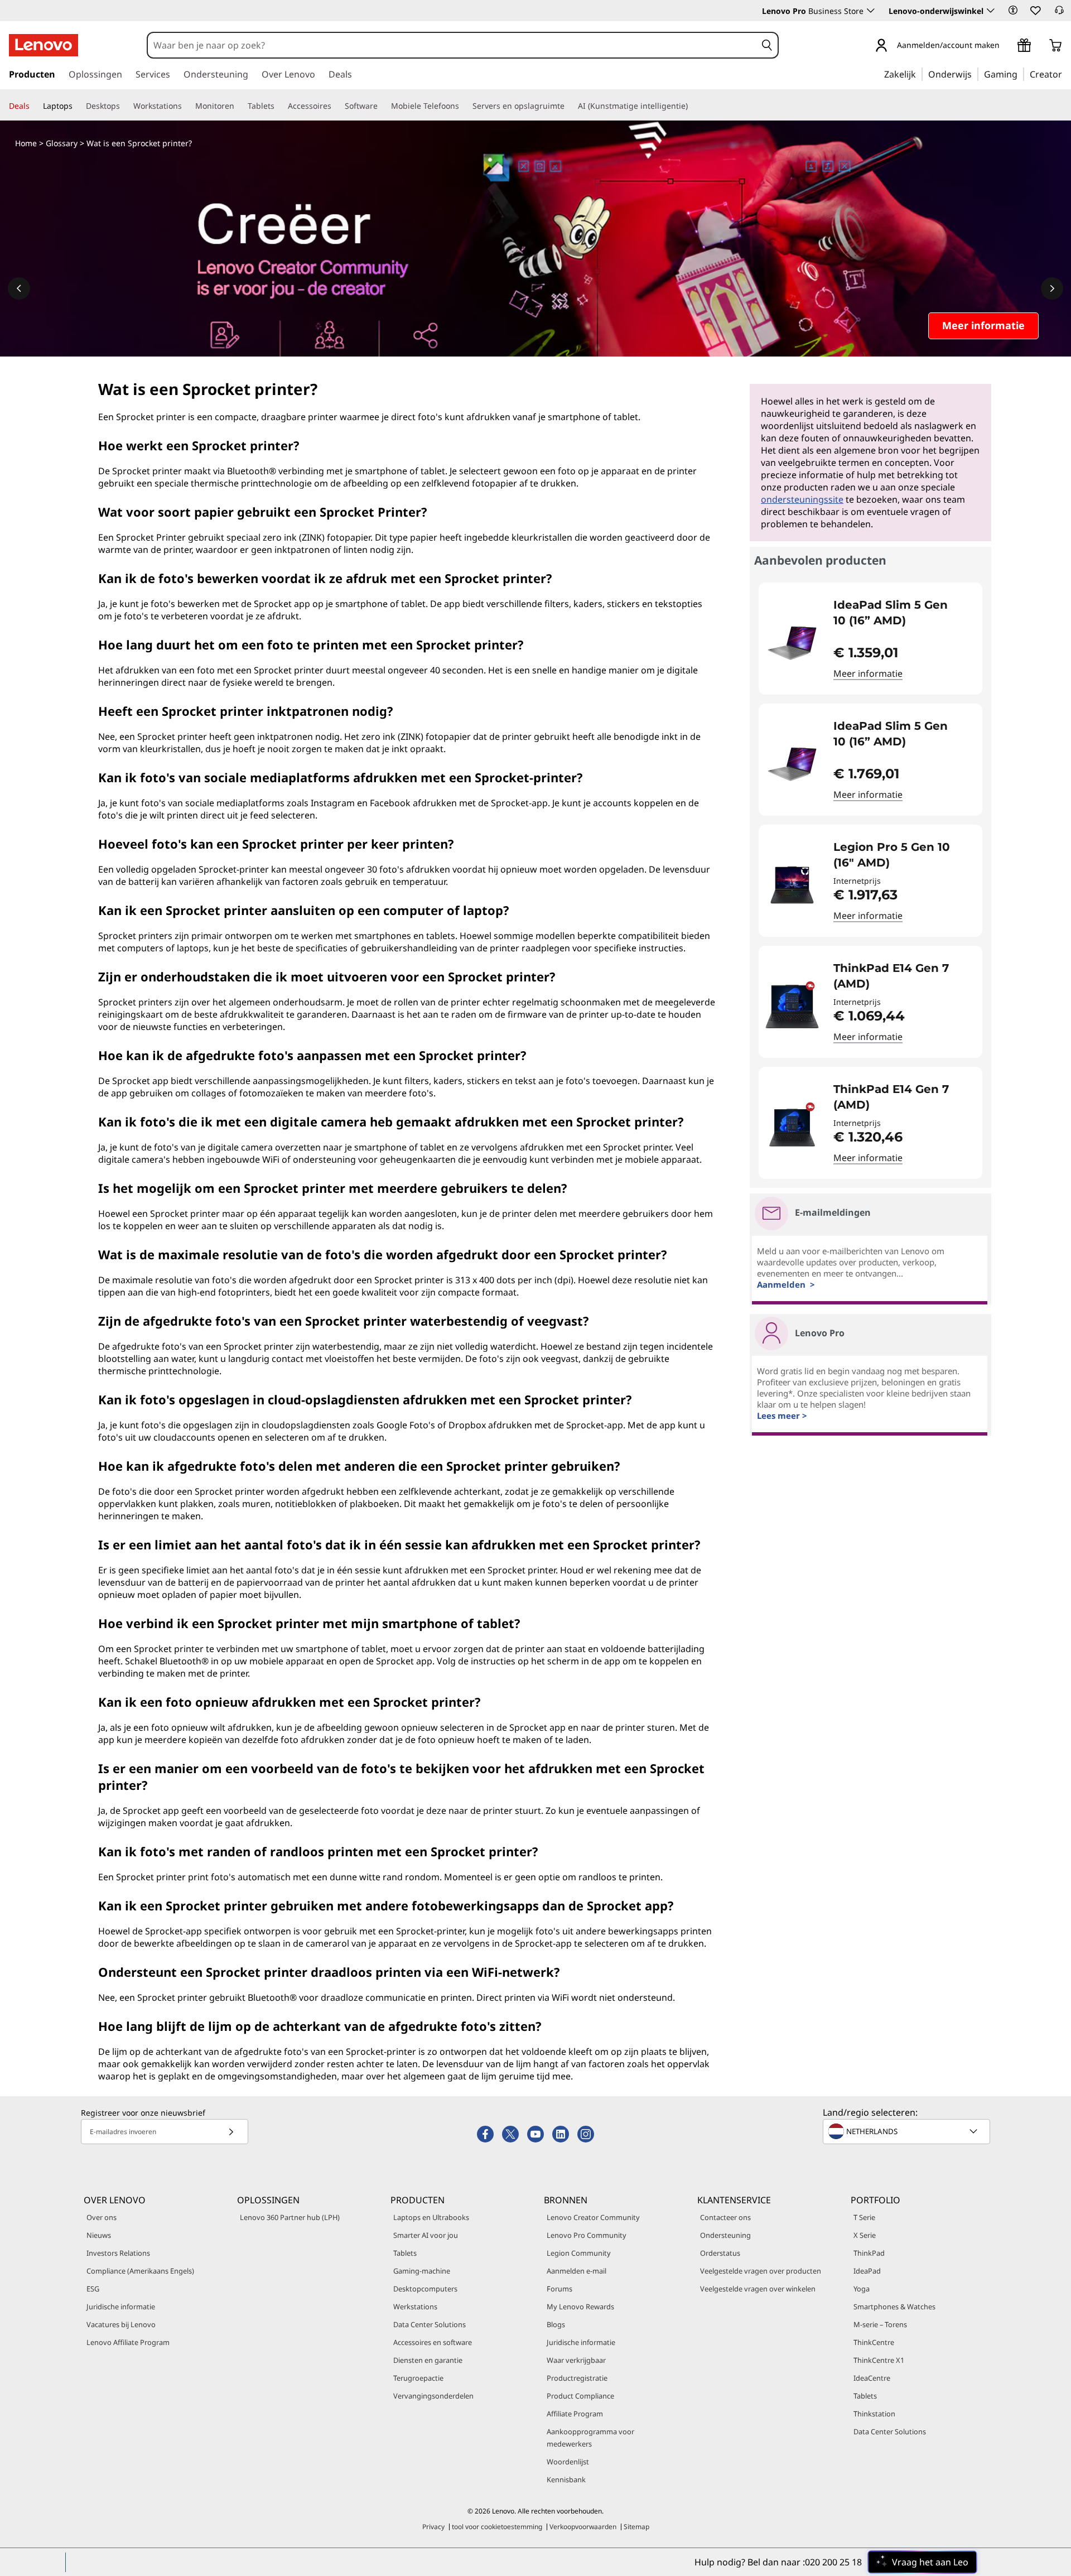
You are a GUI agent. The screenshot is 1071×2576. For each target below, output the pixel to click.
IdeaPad (867, 2271)
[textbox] (908, 2131)
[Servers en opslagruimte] (569, 106)
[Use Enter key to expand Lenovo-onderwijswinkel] (991, 11)
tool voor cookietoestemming (497, 2527)
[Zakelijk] (919, 74)
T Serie (864, 2217)
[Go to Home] (44, 45)
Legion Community (579, 2253)
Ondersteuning (725, 2235)
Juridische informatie (121, 2307)
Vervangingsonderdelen (433, 2396)
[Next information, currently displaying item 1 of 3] (1052, 288)
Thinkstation (874, 2414)
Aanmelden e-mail (576, 2271)
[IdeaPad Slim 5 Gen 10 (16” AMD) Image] (792, 643)
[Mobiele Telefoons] (464, 106)
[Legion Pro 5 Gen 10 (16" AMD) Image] (792, 885)
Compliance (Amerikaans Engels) (140, 2271)
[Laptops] (77, 106)
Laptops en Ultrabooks (431, 2217)
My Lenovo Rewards (580, 2307)
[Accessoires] (336, 106)
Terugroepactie (418, 2378)
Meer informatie (868, 673)
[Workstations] (186, 106)
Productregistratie (577, 2378)
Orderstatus (720, 2253)
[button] (1013, 10)
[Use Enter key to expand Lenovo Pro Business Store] (871, 11)
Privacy (433, 2527)
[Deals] (34, 106)
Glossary (62, 143)
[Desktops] (124, 106)
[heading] (901, 613)
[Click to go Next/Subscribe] (231, 2132)
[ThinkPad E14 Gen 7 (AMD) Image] (792, 1006)
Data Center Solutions (430, 2324)
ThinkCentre (874, 2342)
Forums (559, 2289)
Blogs (556, 2324)
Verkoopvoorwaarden (583, 2527)
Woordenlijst (568, 2462)
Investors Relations (118, 2253)
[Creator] (1066, 74)
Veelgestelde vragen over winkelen (758, 2289)
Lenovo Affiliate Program (128, 2342)
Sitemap (636, 2527)
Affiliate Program (575, 2414)
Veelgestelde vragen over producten (761, 2271)
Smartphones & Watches (894, 2307)
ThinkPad (869, 2253)
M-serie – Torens (880, 2324)
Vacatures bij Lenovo (121, 2324)
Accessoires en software (433, 2342)
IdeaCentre (872, 2378)
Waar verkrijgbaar (576, 2360)
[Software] (382, 106)
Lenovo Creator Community (593, 2217)
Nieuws (99, 2235)
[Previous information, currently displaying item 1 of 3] (19, 288)
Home (26, 143)
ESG (93, 2289)
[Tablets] (279, 106)
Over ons (102, 2217)
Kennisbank (566, 2479)
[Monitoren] (239, 106)
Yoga (862, 2289)
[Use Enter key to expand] (1006, 46)
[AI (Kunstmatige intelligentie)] (692, 106)
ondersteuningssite (802, 499)
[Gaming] (1021, 74)
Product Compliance (580, 2396)
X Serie (865, 2235)
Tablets (405, 2253)
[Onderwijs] (975, 74)
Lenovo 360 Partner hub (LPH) (290, 2217)
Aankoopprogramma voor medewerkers (590, 2438)
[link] (1059, 13)
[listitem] (870, 639)
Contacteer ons (725, 2217)
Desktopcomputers (425, 2289)
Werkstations (415, 2307)
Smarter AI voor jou (426, 2235)
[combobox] (452, 45)
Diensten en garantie (428, 2360)
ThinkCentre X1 (879, 2360)
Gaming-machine (422, 2271)
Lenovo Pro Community (587, 2235)
